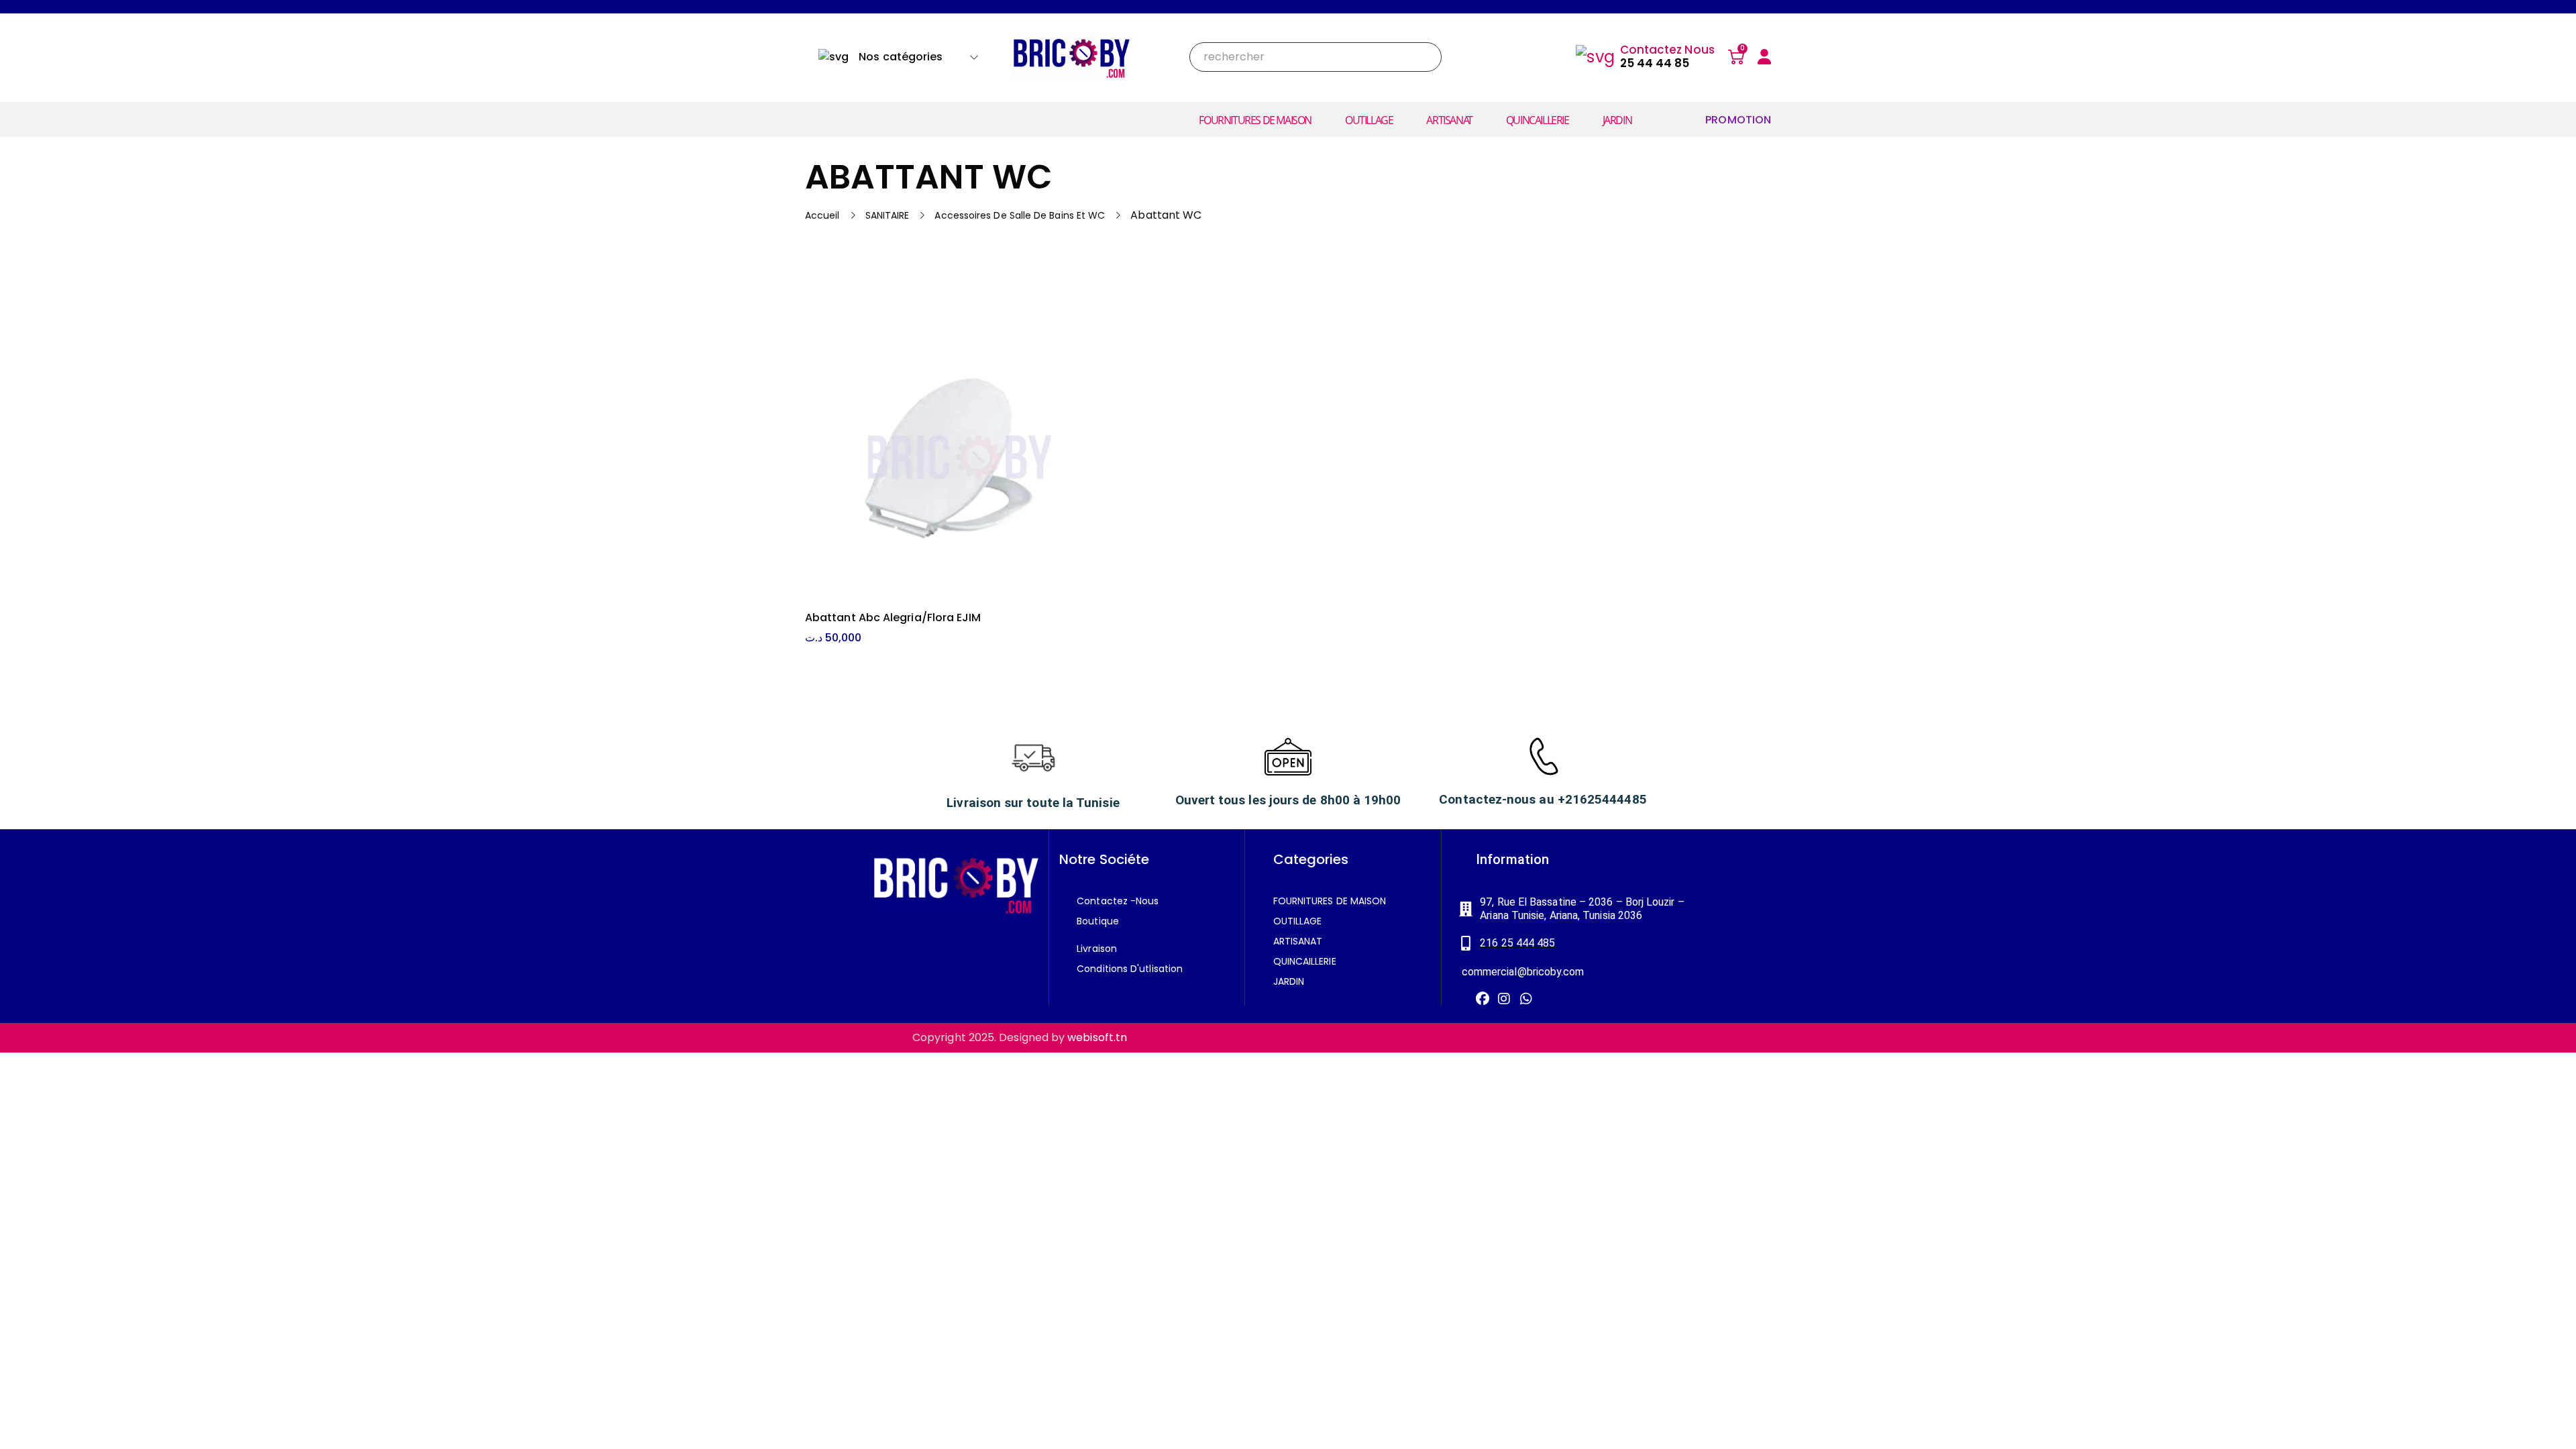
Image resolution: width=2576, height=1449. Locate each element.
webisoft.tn (1097, 1037)
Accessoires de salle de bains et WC (1020, 215)
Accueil (822, 215)
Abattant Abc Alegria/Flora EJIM (893, 618)
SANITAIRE (888, 215)
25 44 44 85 (1655, 63)
